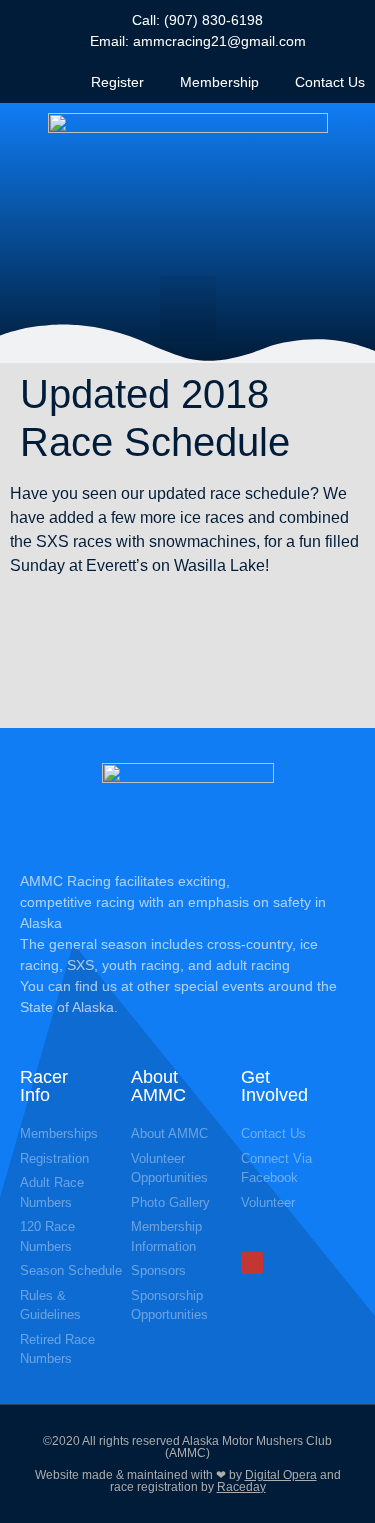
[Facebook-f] (252, 1263)
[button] (188, 309)
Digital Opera (281, 1475)
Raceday (241, 1487)
